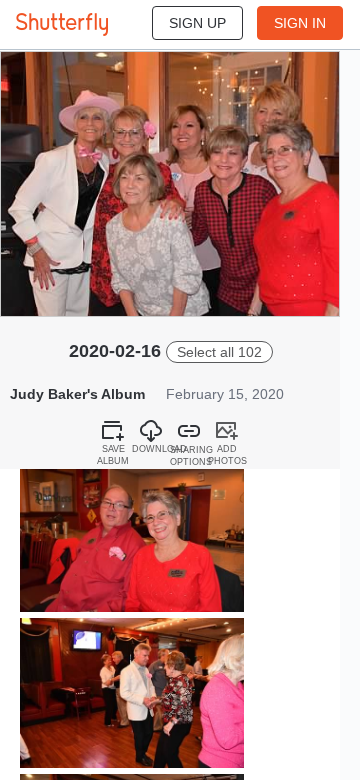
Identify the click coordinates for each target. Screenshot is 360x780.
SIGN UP (197, 23)
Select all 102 (219, 352)
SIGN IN (300, 23)
